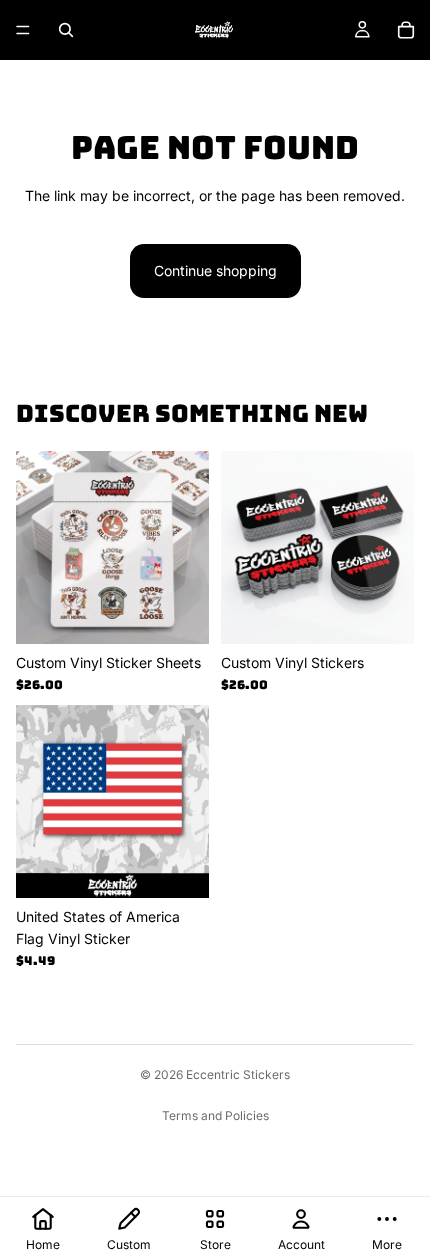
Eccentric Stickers (238, 1074)
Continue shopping (215, 270)
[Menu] (23, 30)
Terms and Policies (215, 1115)
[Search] (66, 30)
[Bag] (406, 30)
